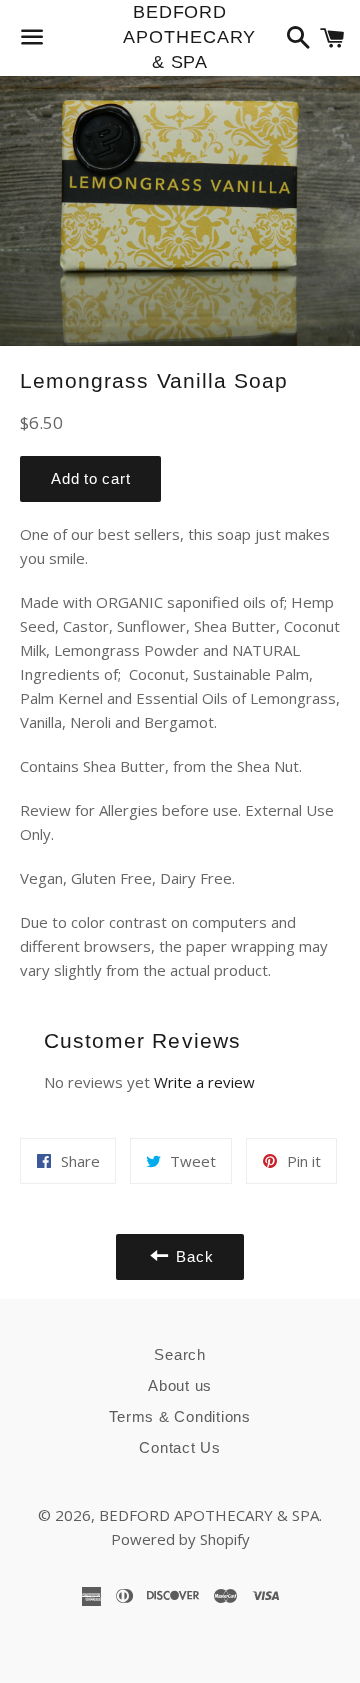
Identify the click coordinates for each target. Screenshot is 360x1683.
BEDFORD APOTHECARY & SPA (179, 37)
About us (180, 1385)
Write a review (204, 1082)
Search (180, 1354)
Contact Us (180, 1447)
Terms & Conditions (180, 1416)
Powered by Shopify (180, 1539)
